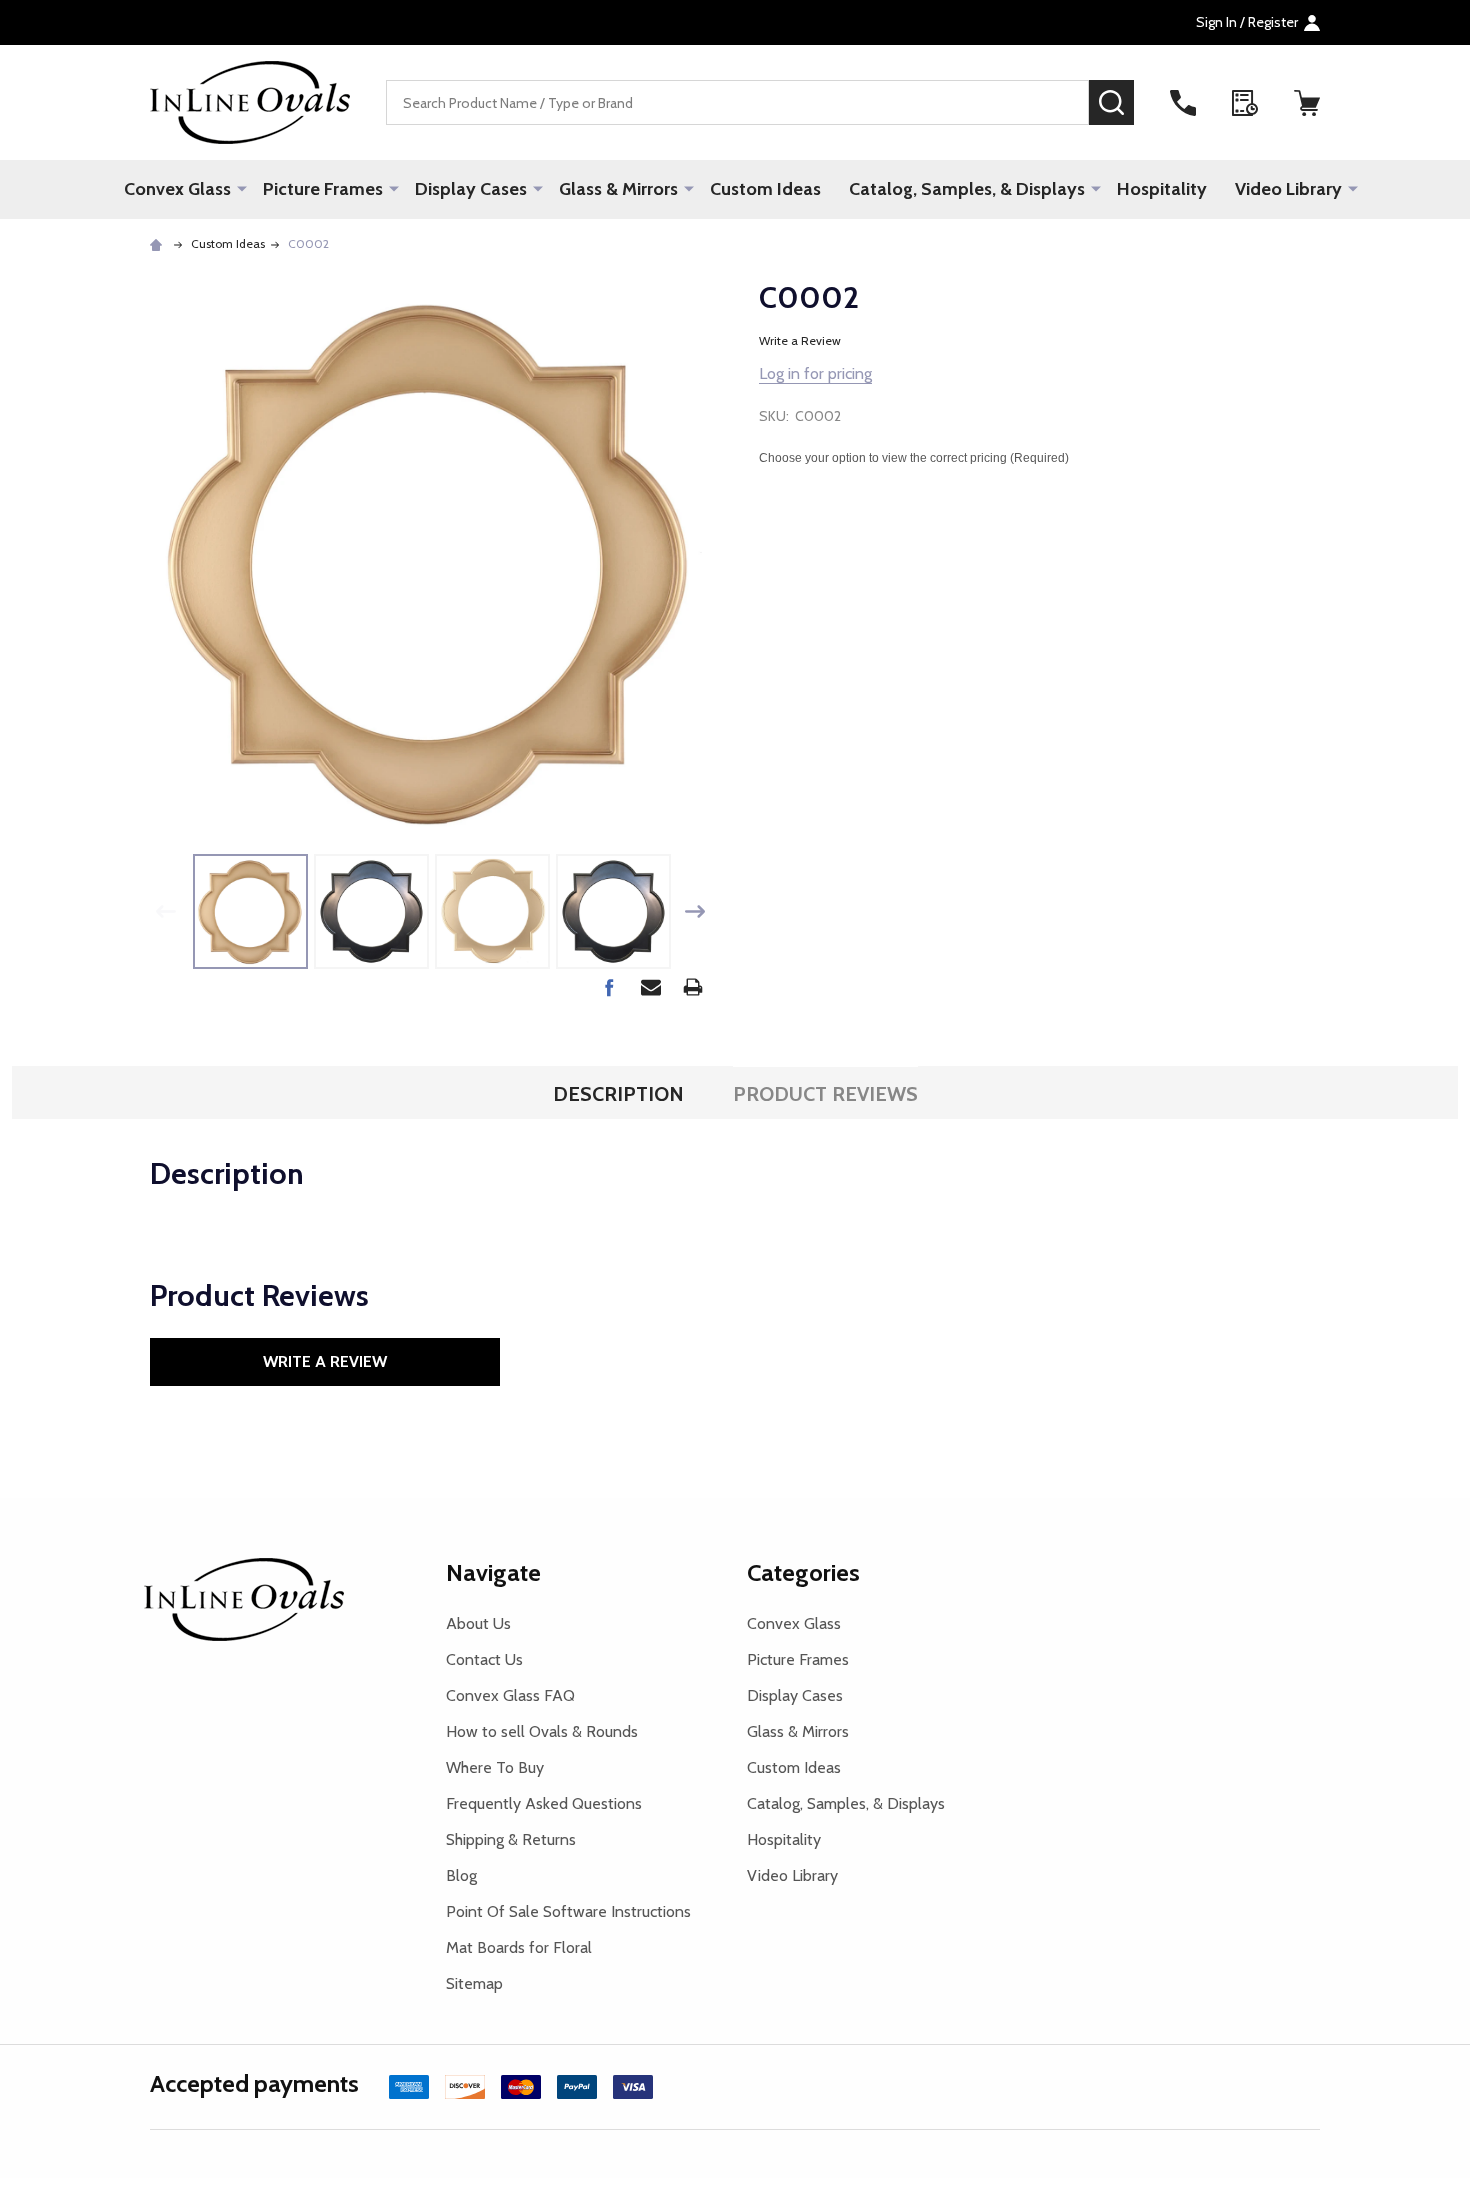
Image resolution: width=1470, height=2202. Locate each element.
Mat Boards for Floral (519, 1947)
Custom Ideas (765, 189)
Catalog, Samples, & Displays (967, 189)
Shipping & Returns (511, 1839)
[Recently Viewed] (1245, 103)
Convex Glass (177, 189)
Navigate (493, 1572)
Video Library (1288, 189)
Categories (803, 1572)
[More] (242, 188)
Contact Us (484, 1659)
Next (695, 911)
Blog (461, 1875)
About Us (478, 1623)
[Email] (651, 987)
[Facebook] (609, 987)
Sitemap (474, 1983)
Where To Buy (495, 1767)
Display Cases (471, 189)
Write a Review (800, 340)
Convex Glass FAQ (510, 1695)
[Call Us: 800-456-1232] (1183, 103)
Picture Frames (323, 189)
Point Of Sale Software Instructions (568, 1911)
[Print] (693, 987)
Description (618, 1094)
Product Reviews (825, 1094)
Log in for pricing (815, 373)
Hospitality (1162, 189)
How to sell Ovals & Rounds (542, 1731)
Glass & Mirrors (618, 189)
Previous (166, 911)
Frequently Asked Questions (544, 1803)
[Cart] (1307, 103)
